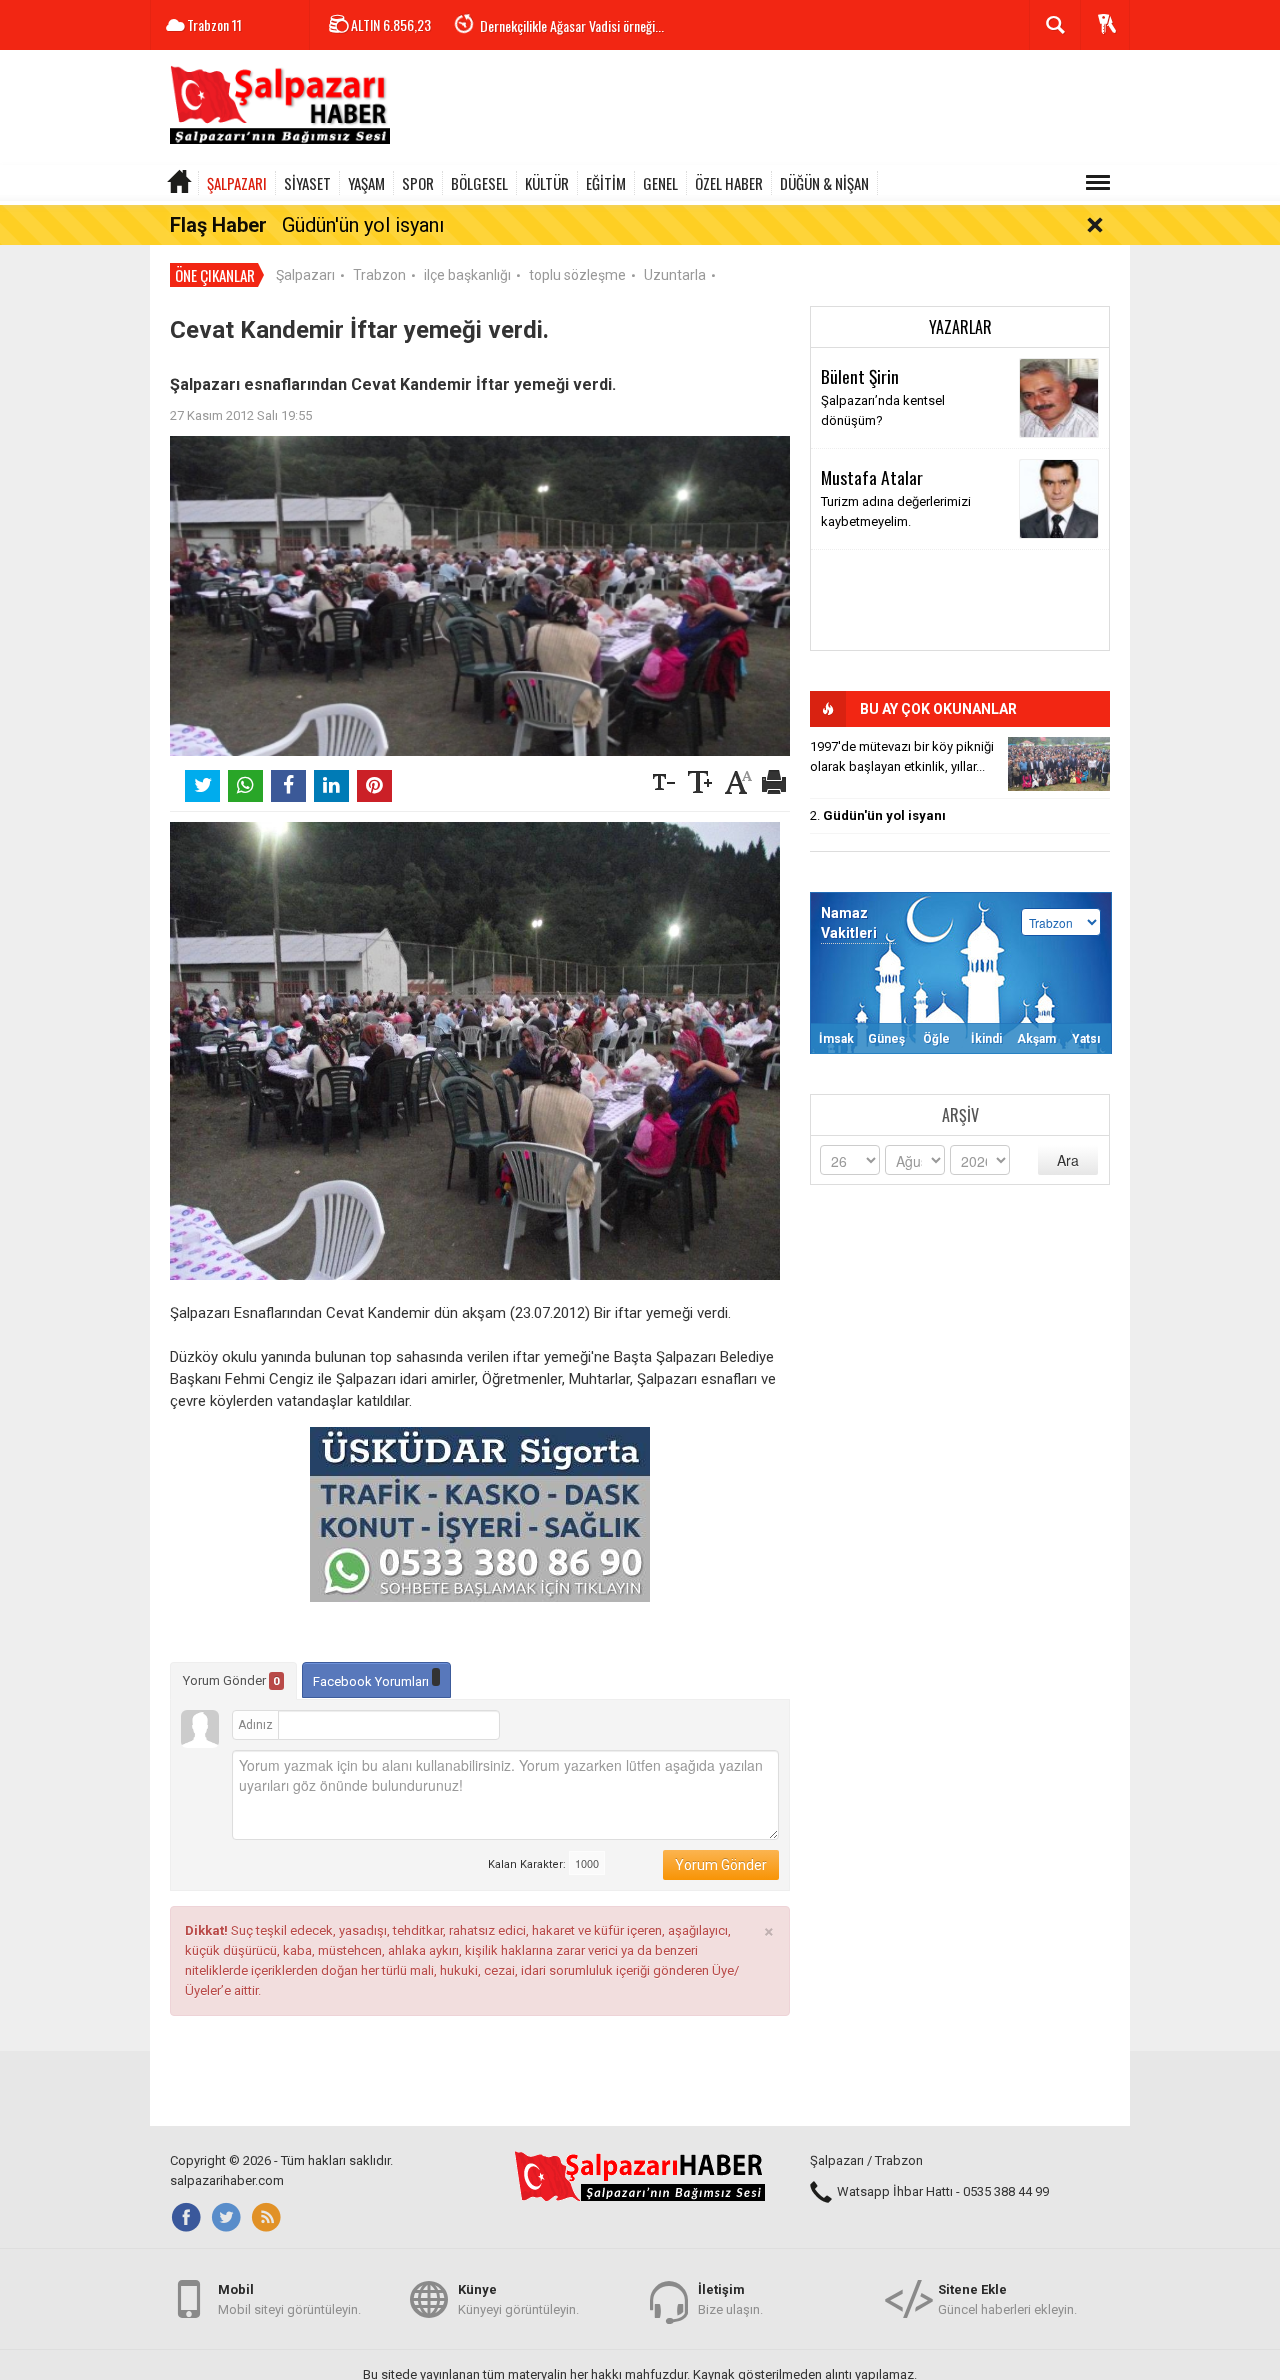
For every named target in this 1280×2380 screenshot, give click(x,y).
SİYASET (307, 183)
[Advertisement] (766, 110)
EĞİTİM (606, 183)
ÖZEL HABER (729, 183)
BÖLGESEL (479, 183)
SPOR (418, 183)
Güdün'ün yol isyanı (363, 225)
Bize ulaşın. (730, 2299)
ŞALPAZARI (237, 183)
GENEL (660, 183)
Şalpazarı (305, 275)
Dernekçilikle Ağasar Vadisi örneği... (572, 25)
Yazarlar (960, 327)
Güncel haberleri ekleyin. (1007, 2299)
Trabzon (379, 275)
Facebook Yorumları (372, 1681)
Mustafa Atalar (872, 477)
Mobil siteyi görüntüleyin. (289, 2299)
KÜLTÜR (547, 183)
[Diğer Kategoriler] (1098, 183)
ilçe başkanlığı (467, 275)
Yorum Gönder (231, 1680)
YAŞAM (366, 183)
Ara (1068, 1160)
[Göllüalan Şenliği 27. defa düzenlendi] (1059, 764)
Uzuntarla (675, 275)
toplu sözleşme (577, 275)
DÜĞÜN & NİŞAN (824, 183)
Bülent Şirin (860, 376)
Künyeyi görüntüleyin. (518, 2299)
